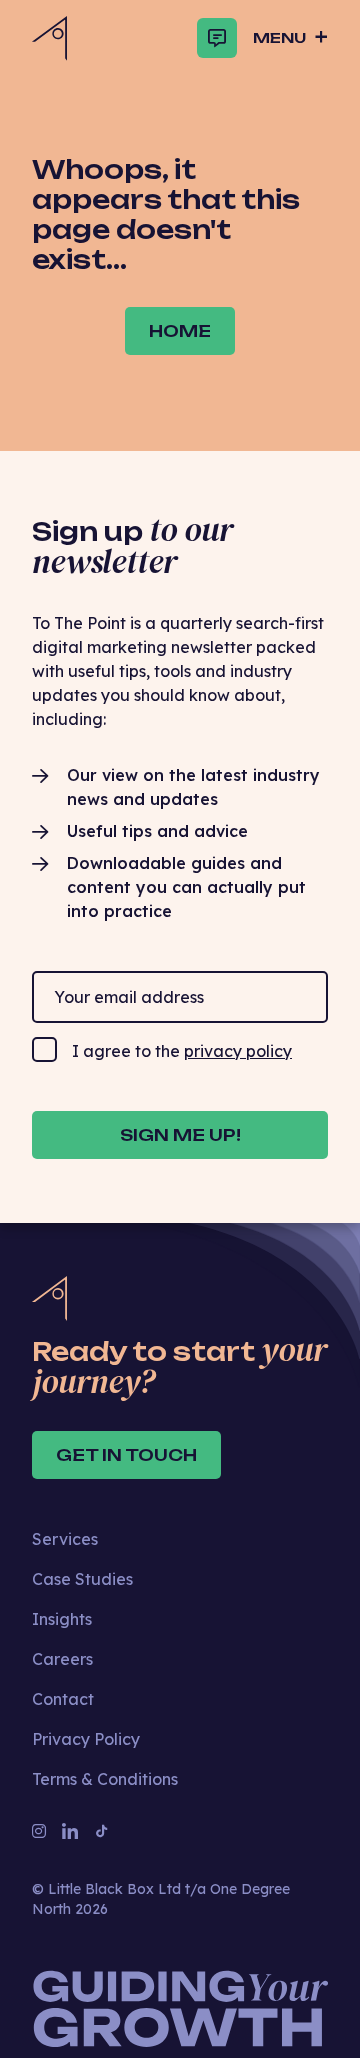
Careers (62, 1659)
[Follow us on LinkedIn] (70, 1831)
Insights (62, 1619)
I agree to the (182, 1051)
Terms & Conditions (105, 1779)
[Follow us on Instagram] (39, 1831)
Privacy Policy (86, 1739)
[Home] (49, 38)
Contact (63, 1699)
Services (65, 1539)
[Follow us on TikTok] (102, 1831)
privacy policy (238, 1051)
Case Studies (82, 1579)
